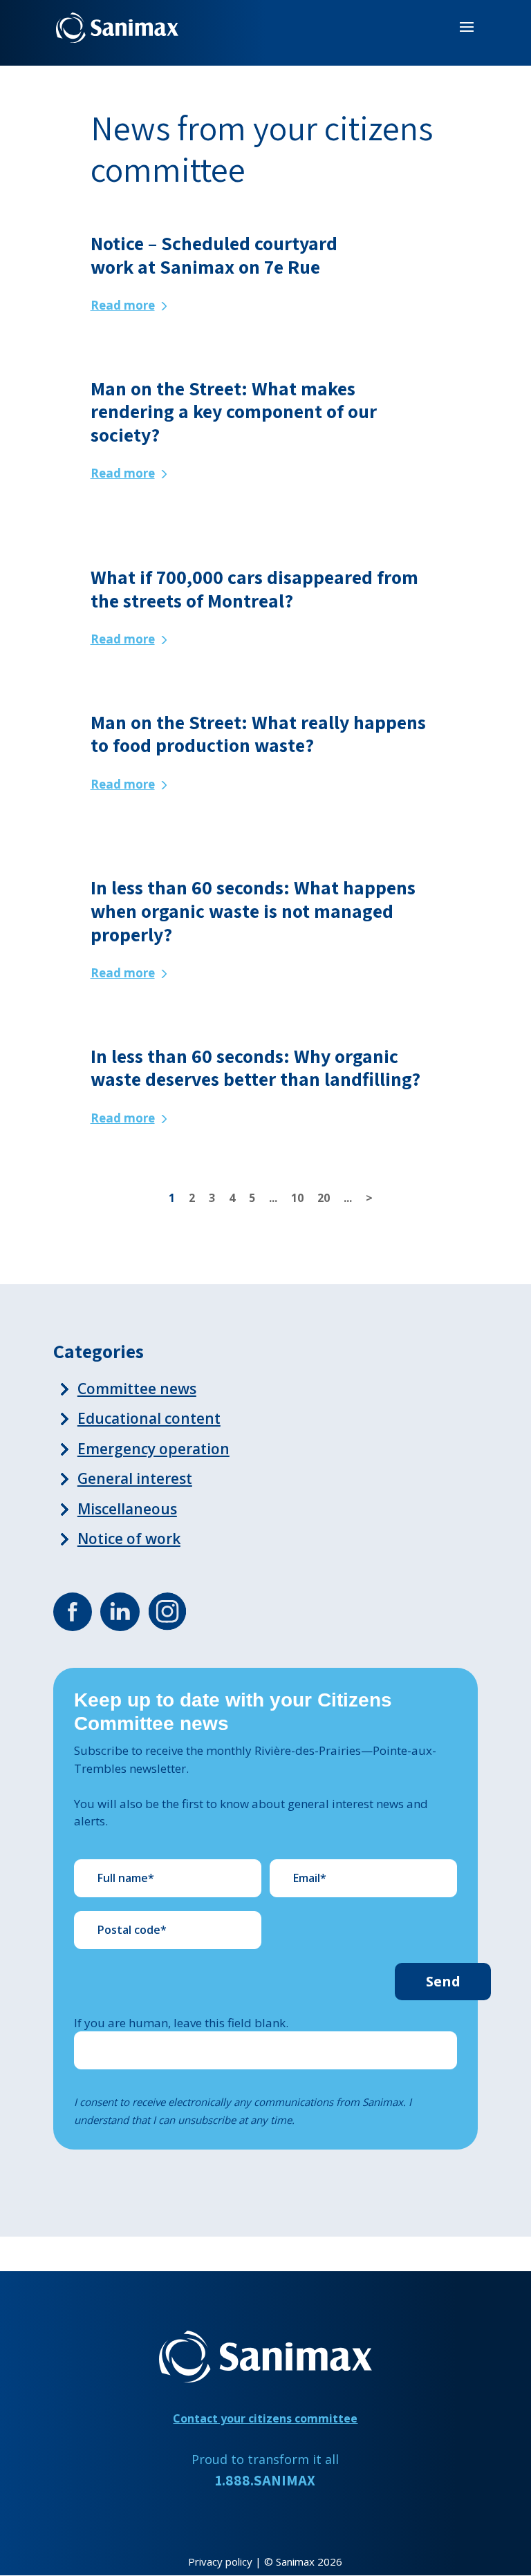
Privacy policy (220, 2561)
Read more (123, 305)
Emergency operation (153, 1449)
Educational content (149, 1418)
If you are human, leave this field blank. (181, 2023)
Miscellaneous (127, 1509)
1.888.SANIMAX (265, 2480)
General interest (135, 1478)
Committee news (137, 1389)
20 (324, 1198)
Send (443, 1981)
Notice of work (129, 1539)
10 (297, 1198)
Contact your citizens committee (265, 2418)
